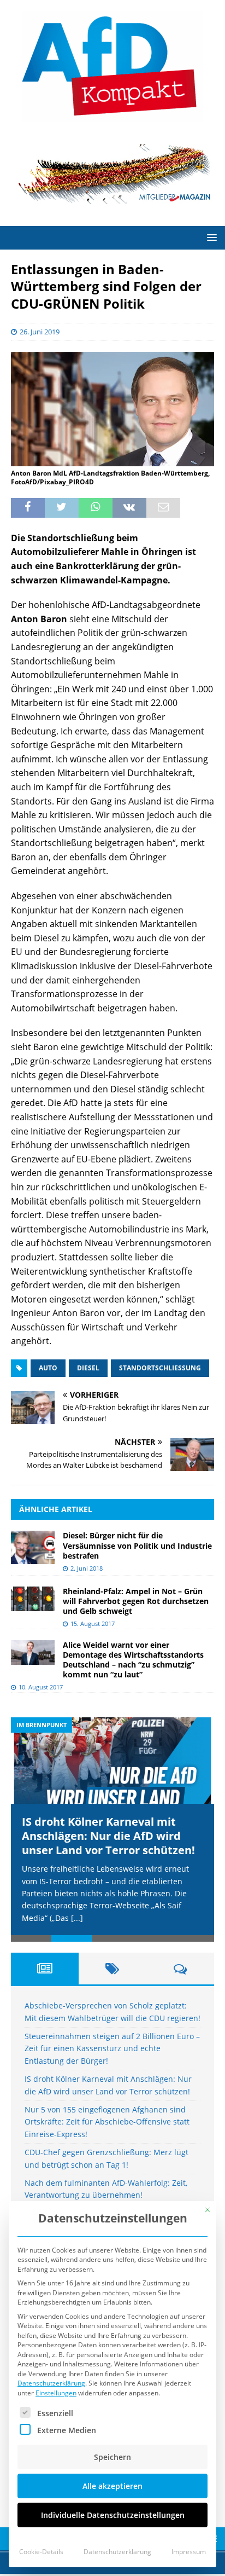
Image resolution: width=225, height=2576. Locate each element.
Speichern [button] (112, 2457)
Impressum (189, 2552)
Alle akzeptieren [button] (112, 2486)
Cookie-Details (41, 2552)
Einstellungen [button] (56, 2393)
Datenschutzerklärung (51, 2383)
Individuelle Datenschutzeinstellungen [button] (113, 2515)
